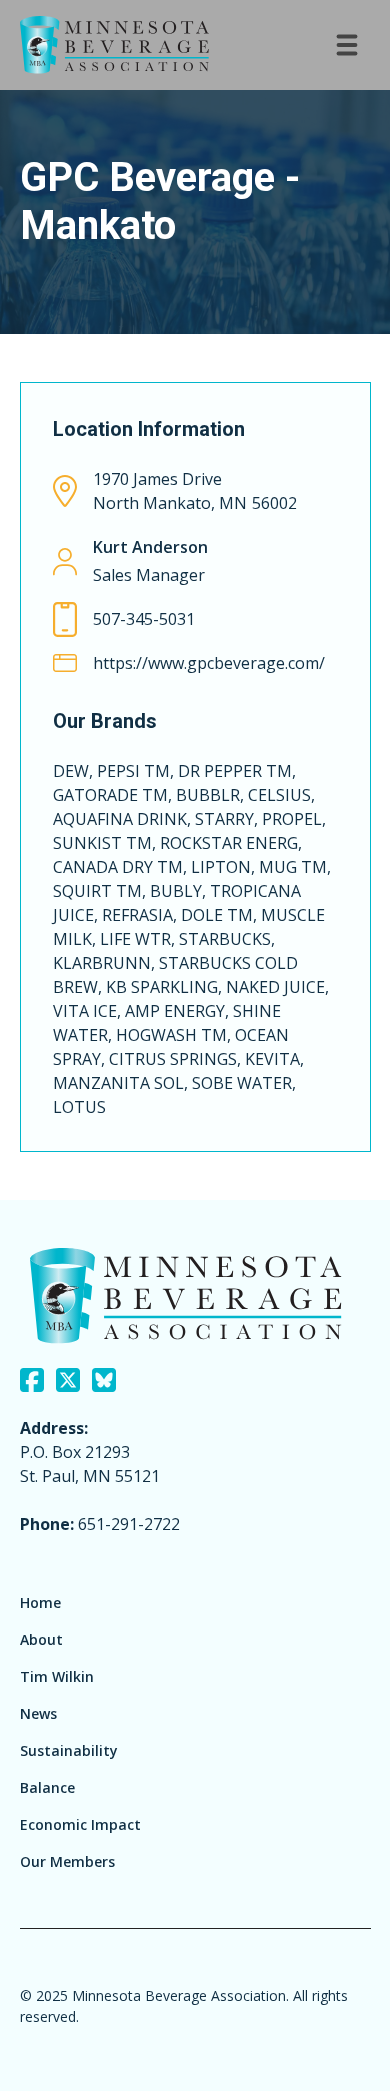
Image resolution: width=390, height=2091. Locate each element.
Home (40, 1602)
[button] (347, 45)
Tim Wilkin (57, 1676)
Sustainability (69, 1750)
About (41, 1639)
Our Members (67, 1861)
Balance (47, 1787)
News (38, 1713)
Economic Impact (80, 1824)
